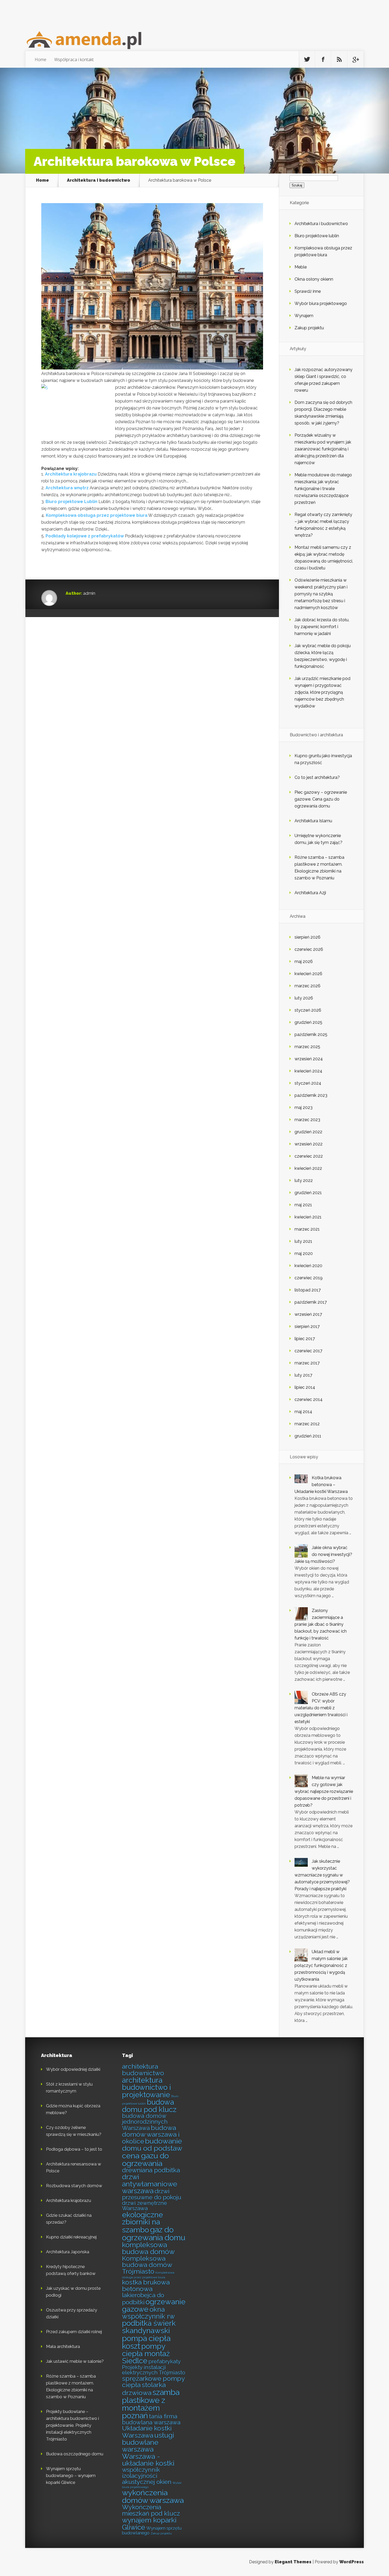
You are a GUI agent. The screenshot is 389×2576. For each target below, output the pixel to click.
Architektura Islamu (313, 821)
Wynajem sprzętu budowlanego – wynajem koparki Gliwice (71, 2476)
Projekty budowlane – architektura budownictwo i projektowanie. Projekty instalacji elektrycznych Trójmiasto (73, 2425)
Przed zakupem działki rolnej (74, 2332)
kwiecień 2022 (308, 1168)
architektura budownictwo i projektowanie (146, 2087)
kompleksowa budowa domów (148, 2248)
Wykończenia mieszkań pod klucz (151, 2510)
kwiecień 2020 (308, 1266)
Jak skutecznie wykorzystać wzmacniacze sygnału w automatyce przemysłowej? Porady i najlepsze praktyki (322, 1875)
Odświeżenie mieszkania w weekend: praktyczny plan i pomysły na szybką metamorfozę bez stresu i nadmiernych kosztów (321, 594)
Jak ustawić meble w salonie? (75, 2361)
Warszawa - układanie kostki (148, 2460)
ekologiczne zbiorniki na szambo (143, 2222)
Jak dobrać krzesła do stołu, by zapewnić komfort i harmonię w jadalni (322, 627)
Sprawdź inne (308, 291)
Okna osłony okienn (314, 279)
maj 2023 (304, 1107)
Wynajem (304, 316)
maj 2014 (303, 1412)
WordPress (352, 2562)
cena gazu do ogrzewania (145, 2160)
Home (40, 60)
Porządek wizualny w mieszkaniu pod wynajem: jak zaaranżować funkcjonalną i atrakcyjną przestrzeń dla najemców (323, 449)
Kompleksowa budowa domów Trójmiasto (147, 2265)
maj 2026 (304, 962)
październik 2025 (311, 1034)
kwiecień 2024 (308, 1071)
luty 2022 (304, 1180)
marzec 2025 (307, 1047)
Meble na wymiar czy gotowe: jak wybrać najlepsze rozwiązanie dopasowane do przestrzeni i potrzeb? (324, 1791)
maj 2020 (304, 1253)
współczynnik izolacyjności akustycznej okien (147, 2476)
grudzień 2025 (308, 1022)
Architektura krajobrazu (71, 474)
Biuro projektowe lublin (317, 236)
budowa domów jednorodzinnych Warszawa (145, 2122)
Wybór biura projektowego (321, 303)
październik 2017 (311, 1302)
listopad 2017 (308, 1290)
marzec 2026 (307, 986)
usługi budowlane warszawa (148, 2442)
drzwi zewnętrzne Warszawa (144, 2206)
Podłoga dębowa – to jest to (74, 2149)
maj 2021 (303, 1205)
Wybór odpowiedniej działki (73, 2069)
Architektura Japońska (68, 2252)
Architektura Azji (310, 893)
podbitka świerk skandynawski (149, 2327)
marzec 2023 (307, 1120)
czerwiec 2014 (309, 1399)
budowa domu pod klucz (149, 2106)
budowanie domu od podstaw (152, 2145)
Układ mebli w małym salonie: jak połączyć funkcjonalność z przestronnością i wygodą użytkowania (321, 1965)
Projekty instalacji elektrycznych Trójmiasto (154, 2370)
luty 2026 (304, 998)
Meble (301, 267)
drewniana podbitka (151, 2170)
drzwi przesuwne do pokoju (152, 2194)
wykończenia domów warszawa (153, 2497)
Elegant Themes (293, 2562)
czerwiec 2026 (309, 949)
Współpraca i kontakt (74, 60)
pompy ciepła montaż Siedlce (146, 2353)
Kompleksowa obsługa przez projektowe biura (97, 515)
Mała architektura (63, 2347)
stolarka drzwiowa (144, 2389)
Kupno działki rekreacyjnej (71, 2237)
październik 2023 (311, 1095)
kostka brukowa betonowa (146, 2286)
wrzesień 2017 (308, 1314)
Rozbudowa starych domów (74, 2186)
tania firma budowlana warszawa (151, 2419)
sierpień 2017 (307, 1326)
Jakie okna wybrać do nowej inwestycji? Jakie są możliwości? (323, 1554)
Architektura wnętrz (67, 488)
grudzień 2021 (308, 1193)
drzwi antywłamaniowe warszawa (150, 2184)
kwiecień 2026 (308, 974)
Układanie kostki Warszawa (147, 2432)
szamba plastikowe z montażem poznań (151, 2404)
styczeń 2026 (308, 1010)
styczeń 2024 (308, 1083)
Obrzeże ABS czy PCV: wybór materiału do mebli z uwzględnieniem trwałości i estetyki (321, 1708)
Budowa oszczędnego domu (75, 2454)
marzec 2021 (307, 1229)
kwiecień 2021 (308, 1217)
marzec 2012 (307, 1424)
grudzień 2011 (308, 1436)
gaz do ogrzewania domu (154, 2234)
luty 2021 (303, 1241)
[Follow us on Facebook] (323, 60)
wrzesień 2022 (309, 1144)
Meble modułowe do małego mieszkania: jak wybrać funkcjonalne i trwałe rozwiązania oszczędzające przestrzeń (323, 489)
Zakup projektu (309, 328)
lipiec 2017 (305, 1339)
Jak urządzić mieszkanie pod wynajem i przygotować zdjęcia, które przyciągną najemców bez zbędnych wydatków (322, 692)
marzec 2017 (307, 1363)
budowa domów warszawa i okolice (151, 2135)
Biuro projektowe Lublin (71, 502)
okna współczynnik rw (148, 2313)
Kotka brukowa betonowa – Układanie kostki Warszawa (321, 1485)
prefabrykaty (165, 2362)
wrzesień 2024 (309, 1059)
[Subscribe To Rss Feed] (339, 60)
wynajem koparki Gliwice (149, 2524)
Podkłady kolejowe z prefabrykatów (85, 536)
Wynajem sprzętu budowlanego (152, 2531)
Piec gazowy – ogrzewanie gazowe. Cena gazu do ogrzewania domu (321, 799)
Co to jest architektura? (317, 777)
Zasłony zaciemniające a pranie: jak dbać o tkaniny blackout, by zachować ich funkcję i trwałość (321, 1624)
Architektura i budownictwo (99, 180)
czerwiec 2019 (309, 1278)
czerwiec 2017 (308, 1351)
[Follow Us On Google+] (355, 60)
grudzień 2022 (308, 1132)
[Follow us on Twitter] (307, 60)
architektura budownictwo (143, 2070)
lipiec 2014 (305, 1387)
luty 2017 (303, 1375)
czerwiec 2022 (309, 1156)
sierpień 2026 (307, 937)
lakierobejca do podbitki (143, 2299)
